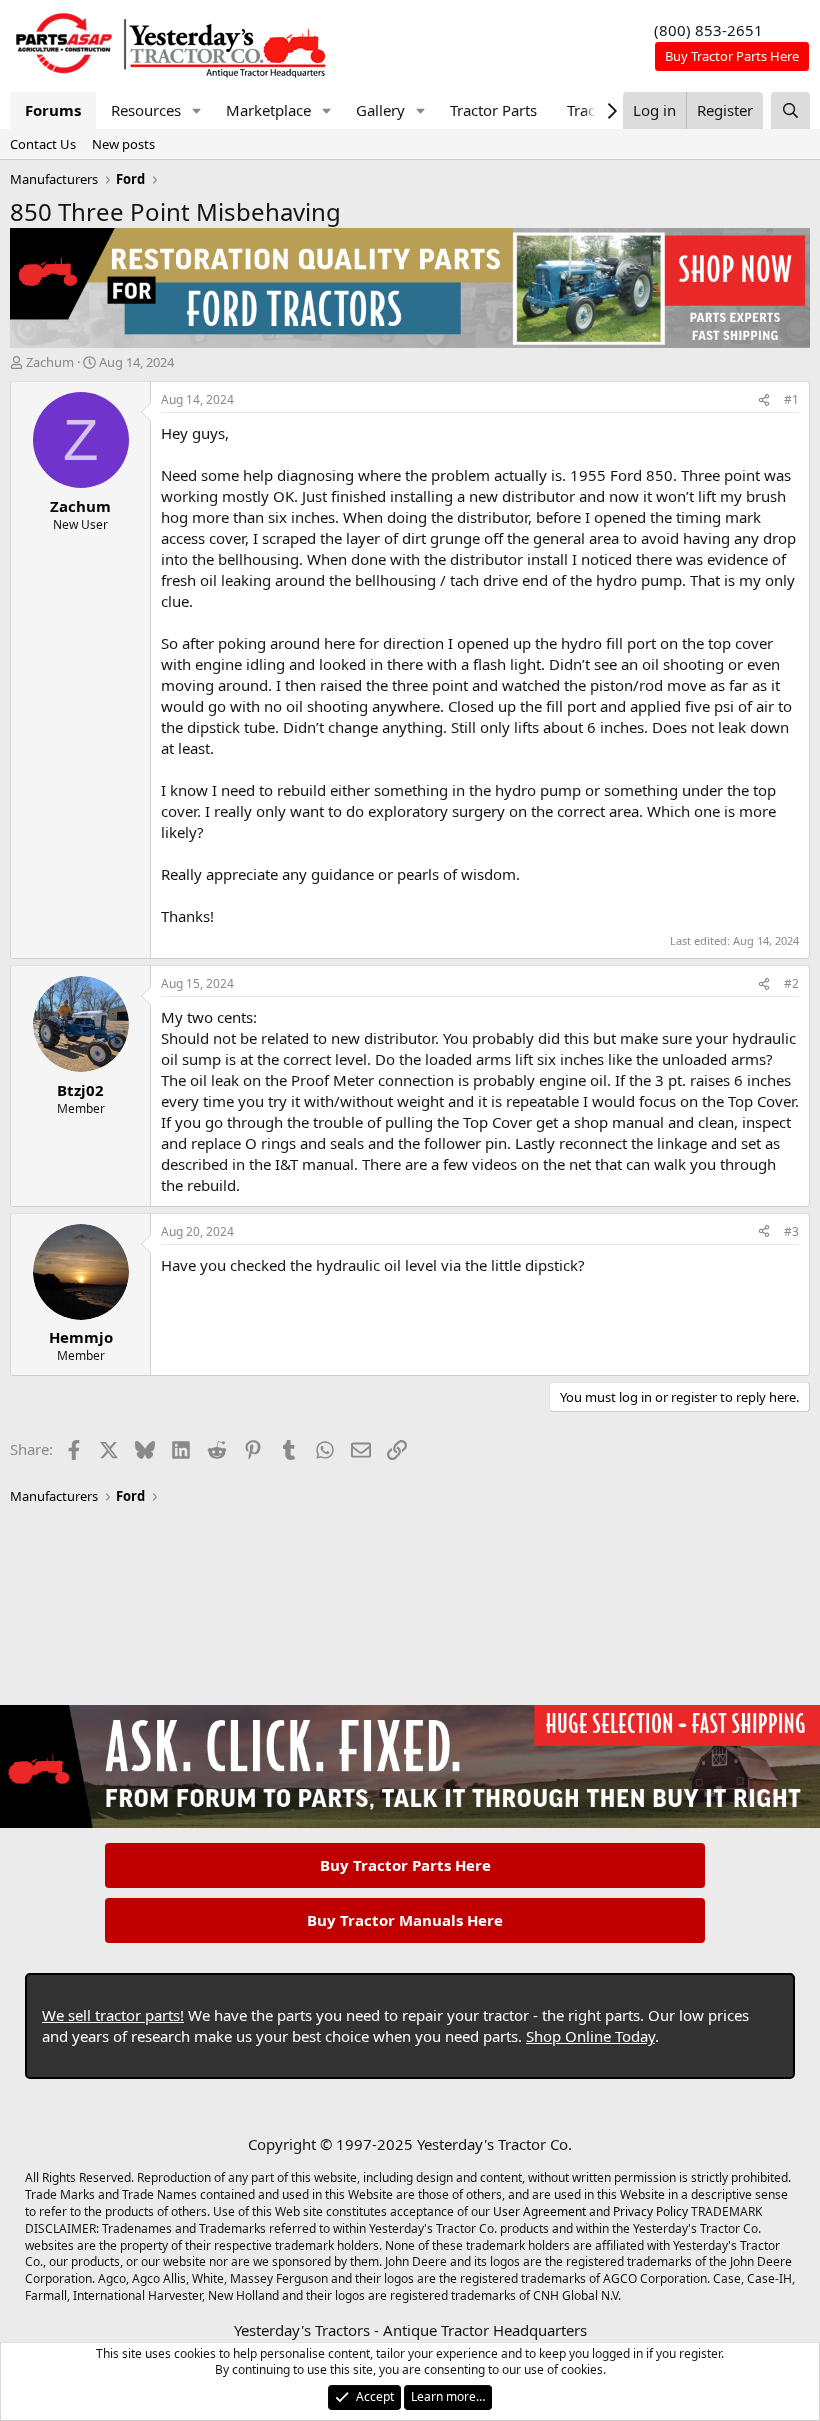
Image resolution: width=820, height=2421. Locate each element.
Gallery (380, 110)
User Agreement (539, 2211)
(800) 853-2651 (708, 30)
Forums (53, 110)
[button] (197, 110)
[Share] (764, 400)
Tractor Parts (493, 110)
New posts (123, 144)
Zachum (50, 362)
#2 (791, 983)
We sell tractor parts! (113, 2015)
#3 (791, 1231)
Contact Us (43, 144)
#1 (791, 399)
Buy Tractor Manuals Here (405, 1920)
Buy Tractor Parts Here (405, 1865)
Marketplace (268, 110)
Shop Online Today (590, 2036)
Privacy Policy (650, 2211)
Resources (146, 110)
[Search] (790, 110)
